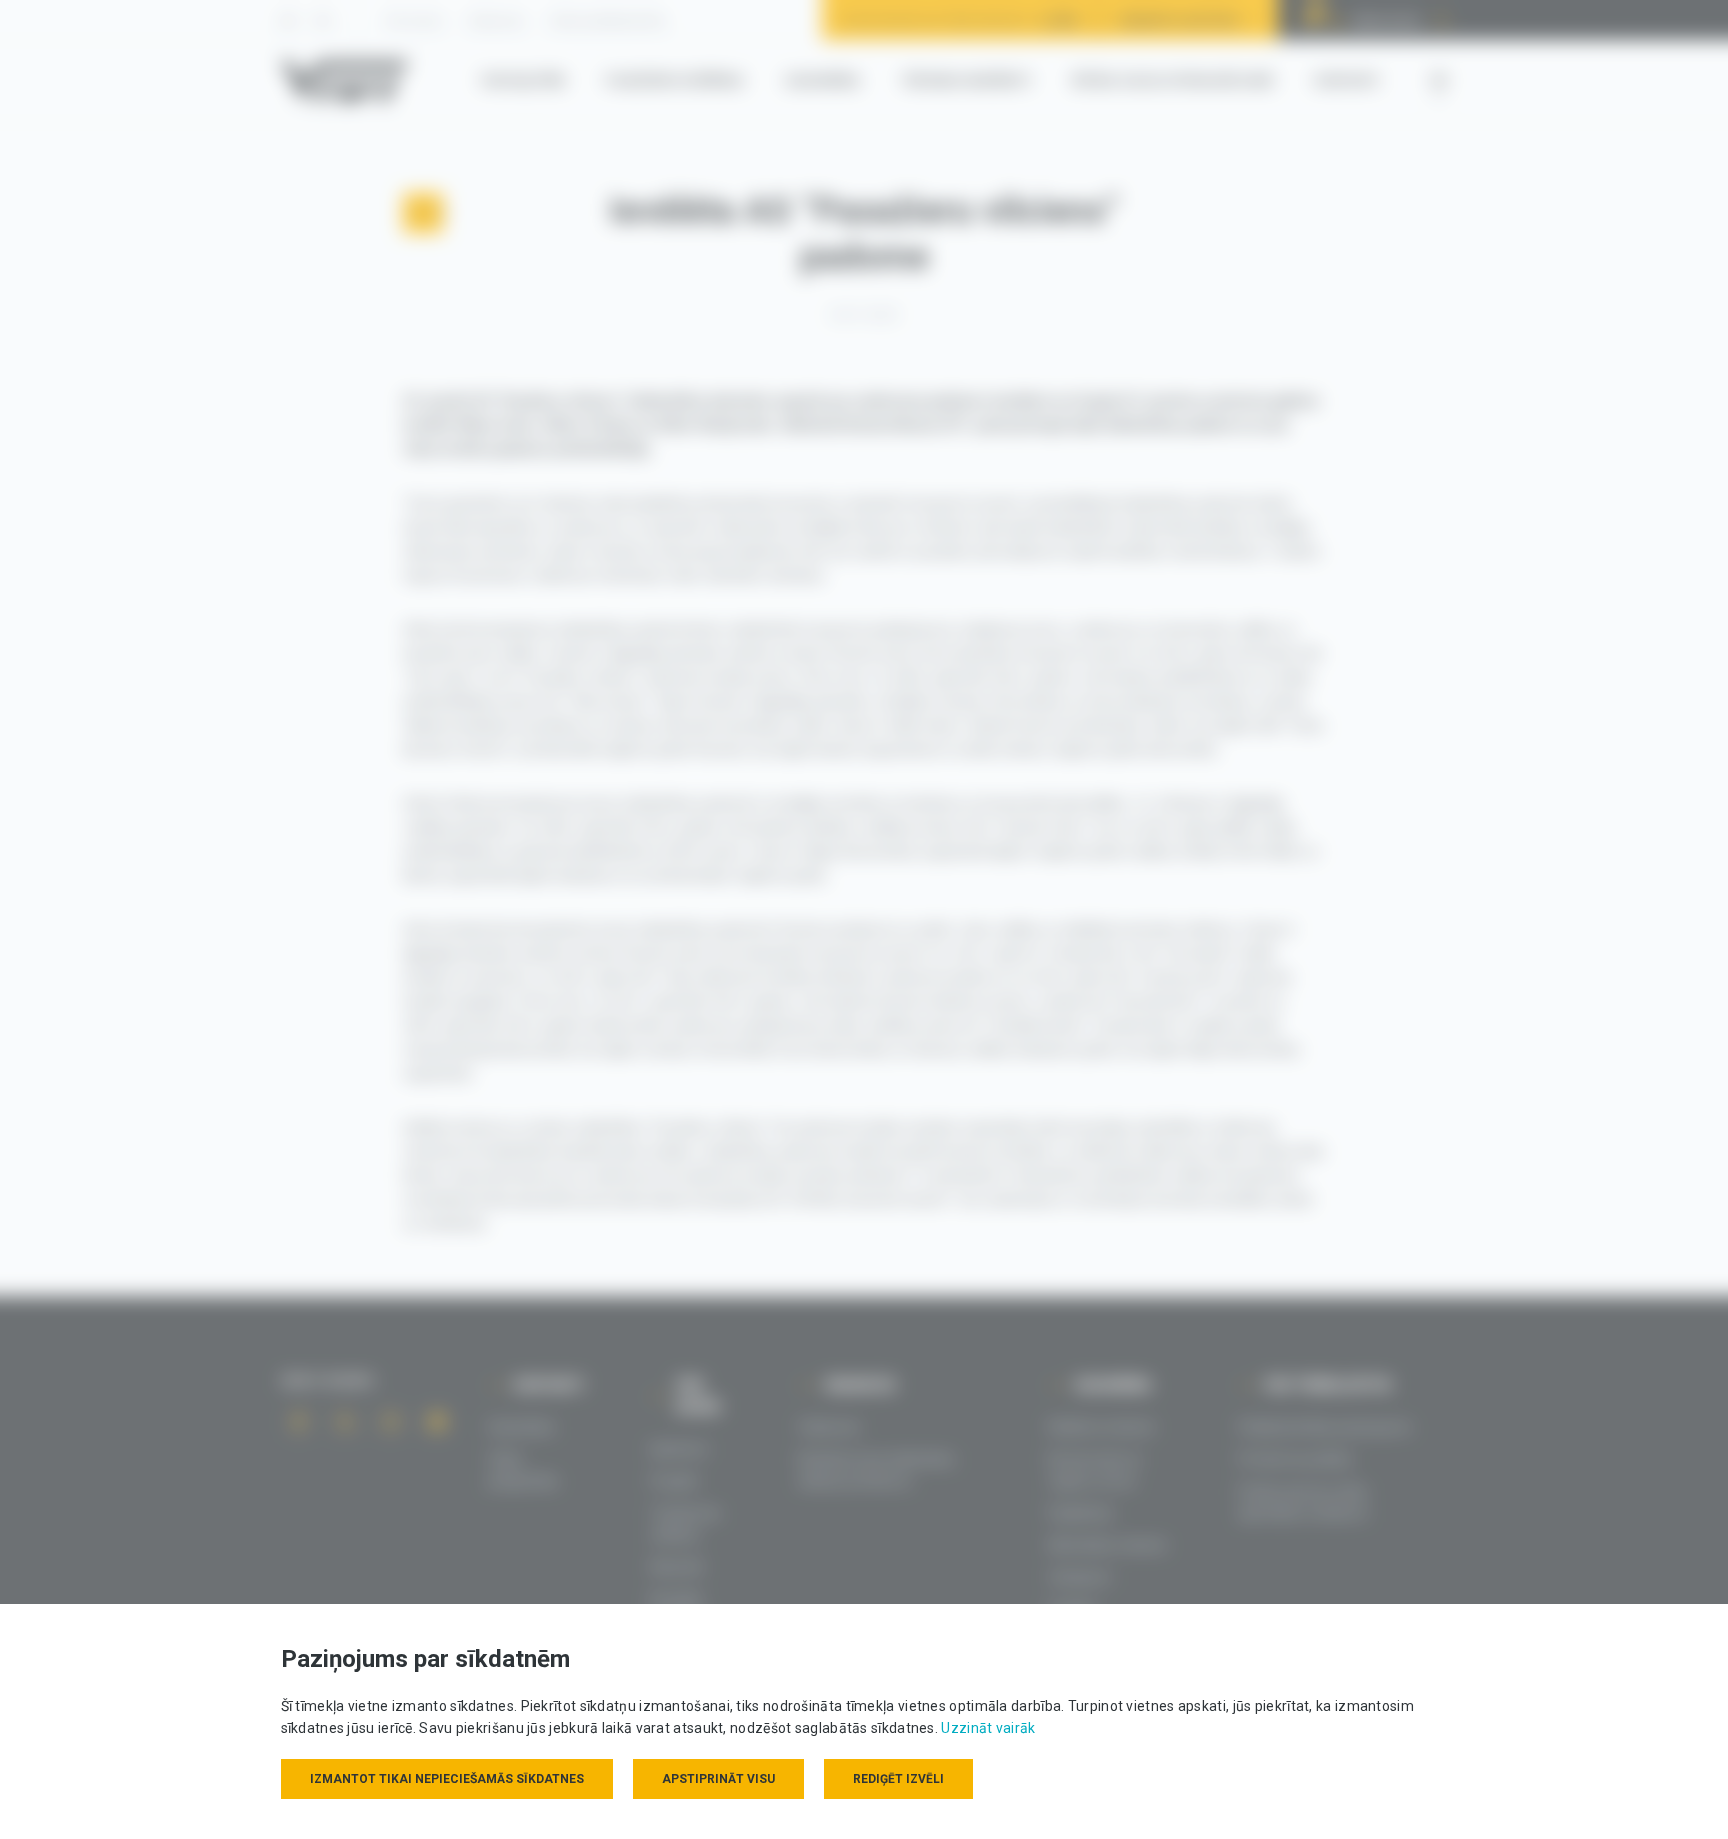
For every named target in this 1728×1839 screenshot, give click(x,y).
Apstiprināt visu (718, 1779)
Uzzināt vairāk (988, 1728)
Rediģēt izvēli (898, 1779)
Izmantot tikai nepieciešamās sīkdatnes (447, 1779)
